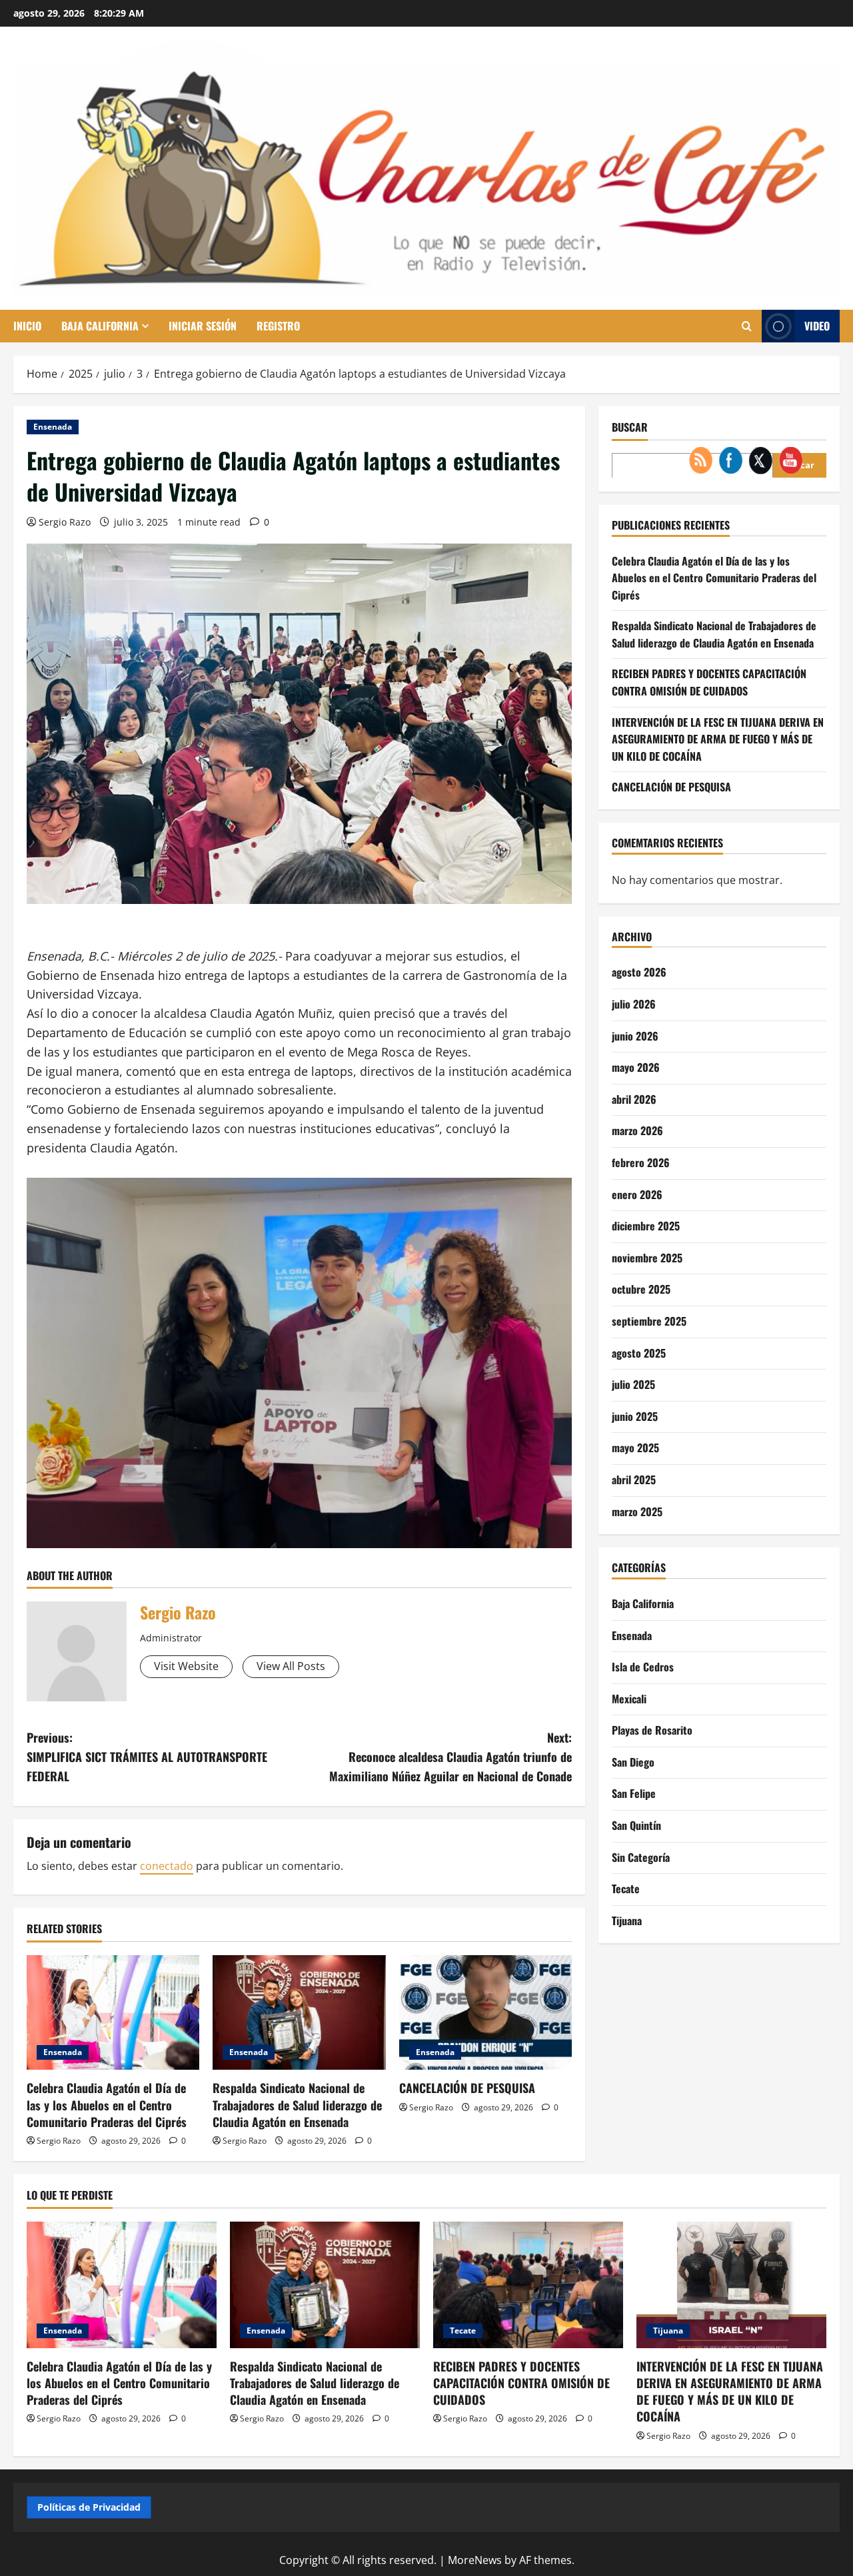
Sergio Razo (65, 522)
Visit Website (186, 1666)
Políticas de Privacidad (89, 2507)
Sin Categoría (641, 1857)
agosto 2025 (639, 1352)
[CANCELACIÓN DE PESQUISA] (485, 2013)
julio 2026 (634, 1004)
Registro (278, 326)
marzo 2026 (637, 1130)
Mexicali (629, 1698)
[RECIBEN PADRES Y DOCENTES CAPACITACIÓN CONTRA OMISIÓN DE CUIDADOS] (528, 2285)
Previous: (147, 1757)
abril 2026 (634, 1098)
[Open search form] (747, 326)
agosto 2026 (639, 972)
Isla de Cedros (643, 1667)
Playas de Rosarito (652, 1730)
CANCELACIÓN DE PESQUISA (467, 2088)
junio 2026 (635, 1035)
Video (817, 326)
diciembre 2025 (646, 1226)
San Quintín (636, 1825)
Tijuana (627, 1920)
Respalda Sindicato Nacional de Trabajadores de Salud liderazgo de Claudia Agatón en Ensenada (297, 2104)
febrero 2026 (641, 1162)
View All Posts (291, 1666)
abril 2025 (634, 1479)
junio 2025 (635, 1416)
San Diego (633, 1761)
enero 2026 (637, 1194)
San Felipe (634, 1793)
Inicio (27, 326)
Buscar (630, 427)
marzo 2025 (637, 1511)
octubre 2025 (641, 1289)
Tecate (626, 1889)
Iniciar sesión (203, 326)
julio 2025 (633, 1384)
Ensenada (53, 427)
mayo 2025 (635, 1448)
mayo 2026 (636, 1067)
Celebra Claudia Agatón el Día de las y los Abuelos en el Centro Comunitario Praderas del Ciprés (107, 2104)
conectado (167, 1866)
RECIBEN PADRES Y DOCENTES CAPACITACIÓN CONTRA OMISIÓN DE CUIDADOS (521, 2383)
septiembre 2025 (649, 1320)
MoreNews (475, 2560)
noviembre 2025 (647, 1257)
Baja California (100, 326)
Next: (450, 1757)
